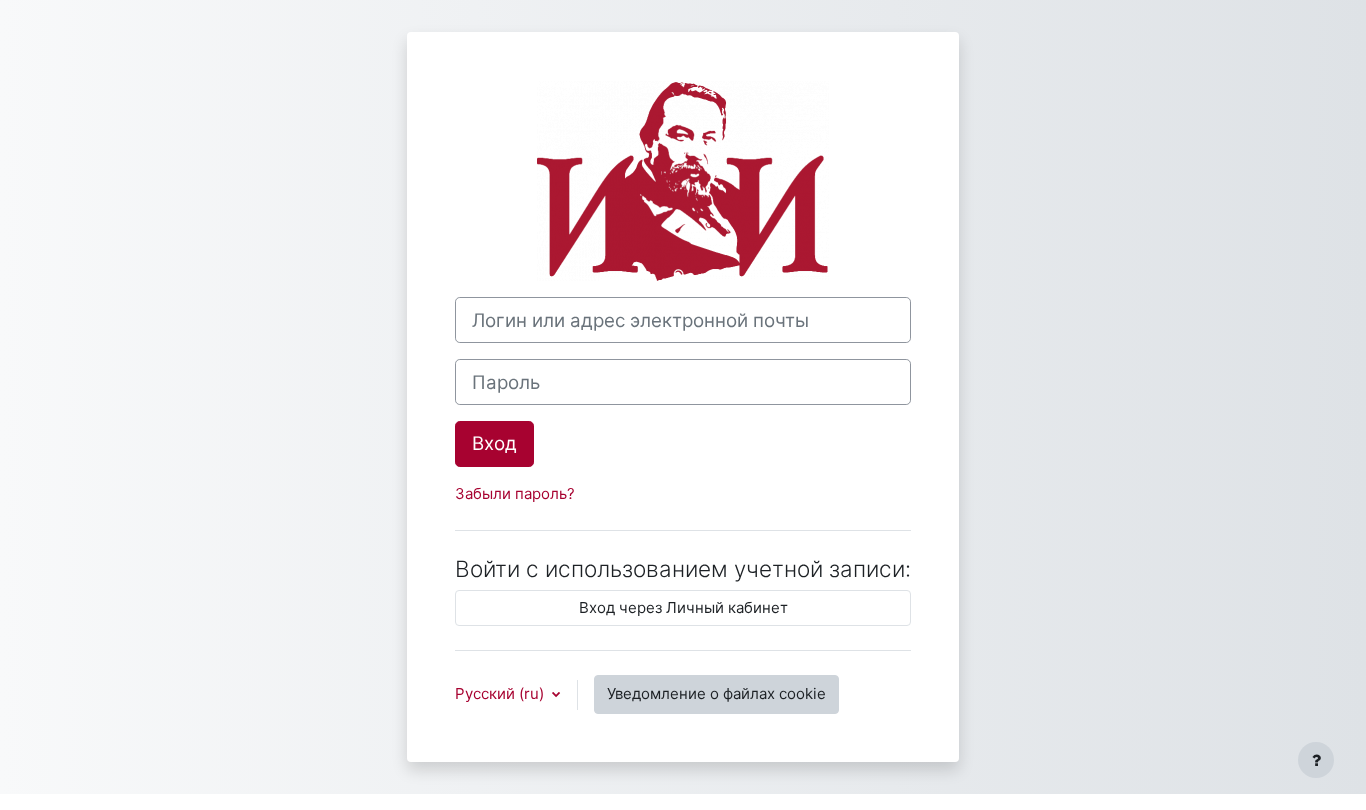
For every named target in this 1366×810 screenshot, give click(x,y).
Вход (494, 443)
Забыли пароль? (515, 493)
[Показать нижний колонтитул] (1316, 760)
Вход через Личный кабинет (683, 607)
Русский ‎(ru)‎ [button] (501, 693)
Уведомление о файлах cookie (716, 693)
